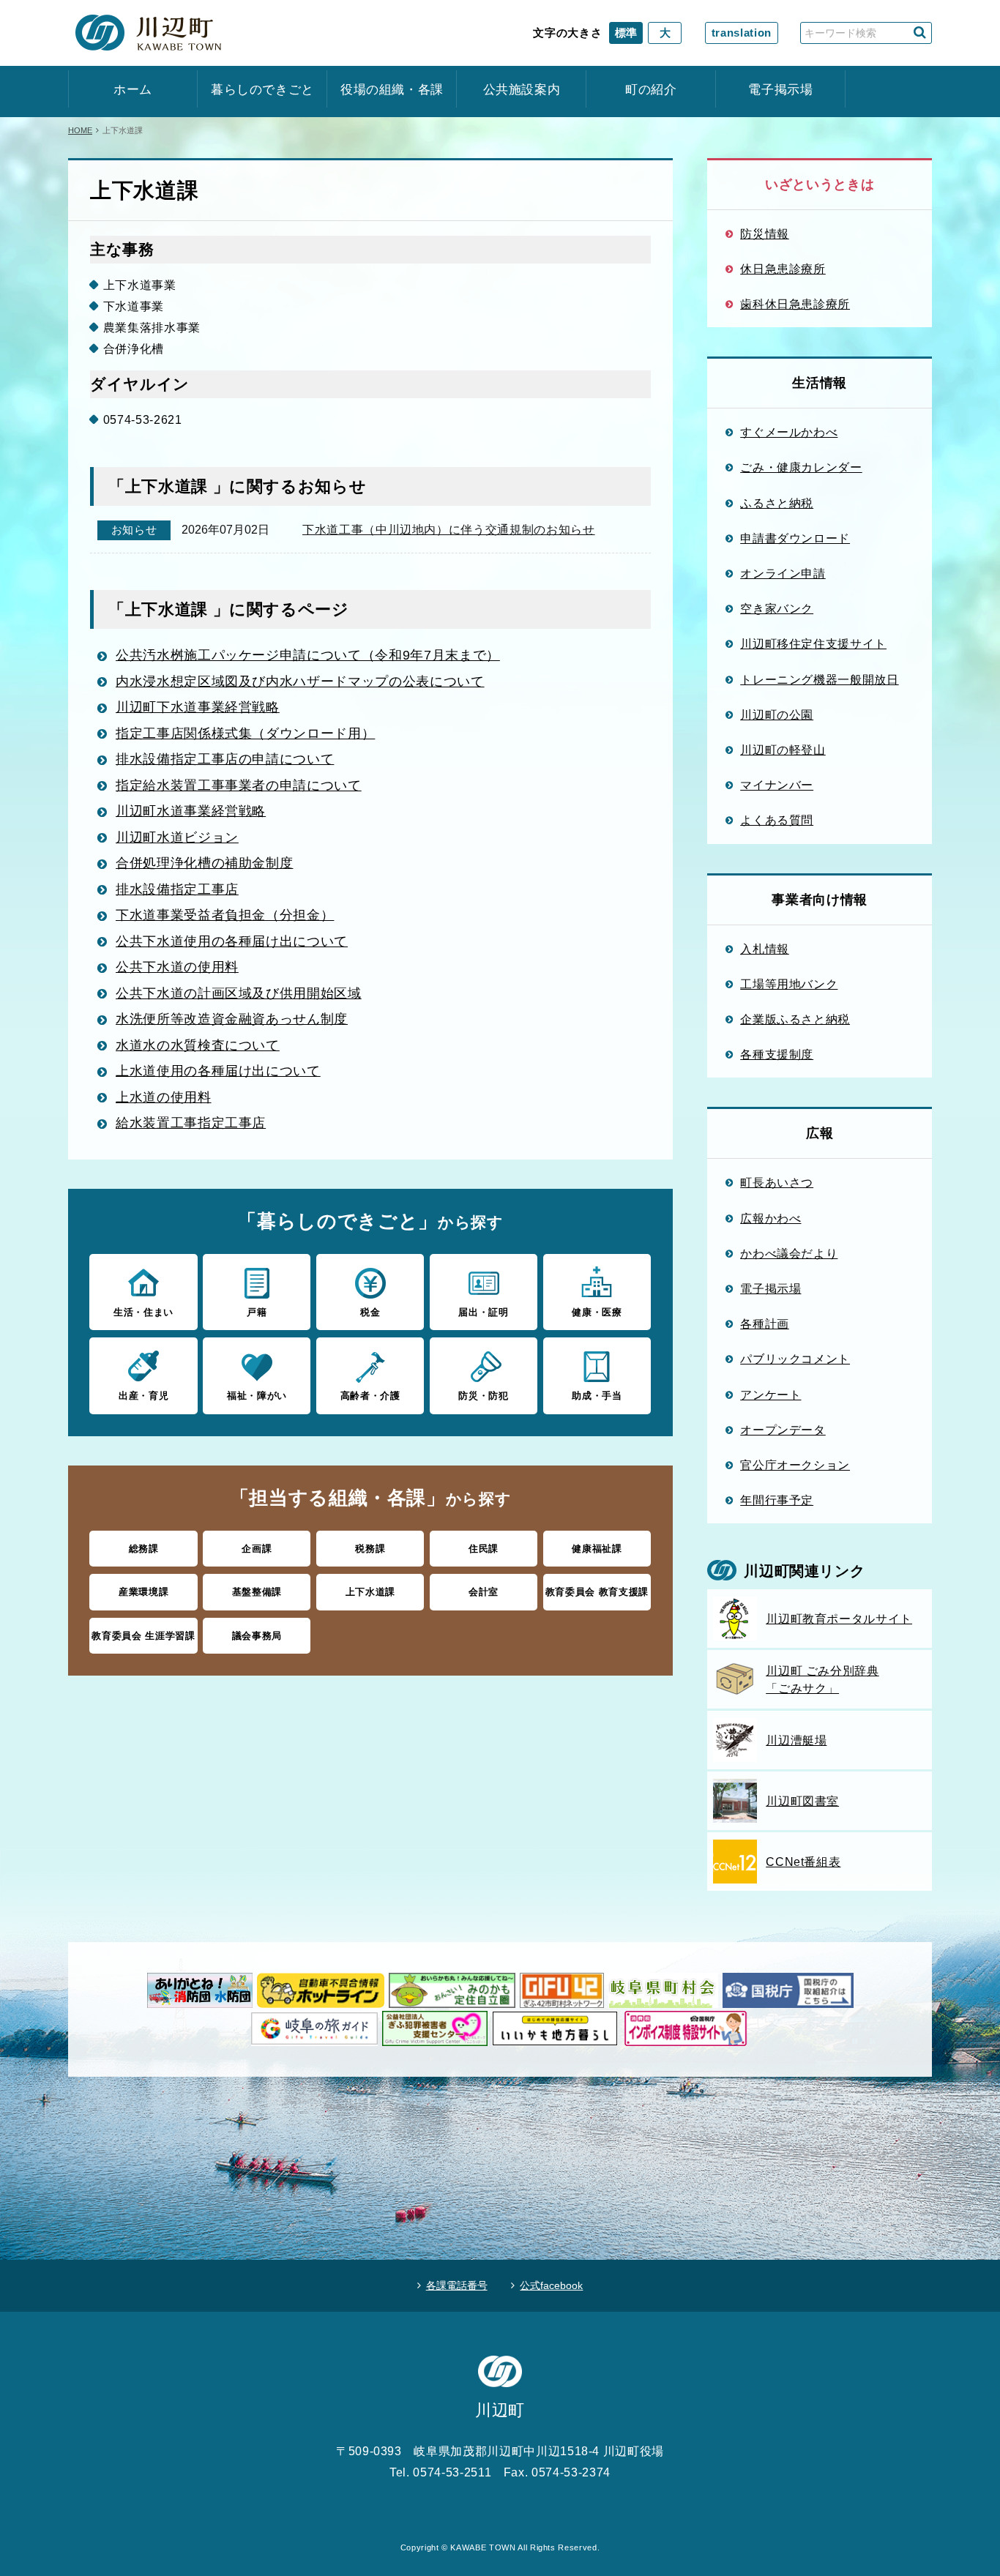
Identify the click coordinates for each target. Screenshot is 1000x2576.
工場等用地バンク (789, 984)
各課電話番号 (457, 2285)
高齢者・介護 (370, 1396)
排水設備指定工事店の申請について (225, 759)
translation (742, 33)
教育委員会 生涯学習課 (143, 1636)
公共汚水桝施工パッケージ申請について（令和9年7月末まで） (308, 655)
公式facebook (551, 2285)
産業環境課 (143, 1592)
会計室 (484, 1592)
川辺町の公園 (777, 714)
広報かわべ (770, 1218)
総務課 (144, 1549)
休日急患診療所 (783, 269)
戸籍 (257, 1312)
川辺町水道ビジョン (177, 837)
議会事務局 (257, 1636)
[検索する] (920, 33)
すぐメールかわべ (789, 432)
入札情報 (765, 949)
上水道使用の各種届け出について (218, 1071)
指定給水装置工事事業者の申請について (239, 785)
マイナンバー (777, 785)
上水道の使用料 (164, 1097)
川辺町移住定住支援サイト (813, 643)
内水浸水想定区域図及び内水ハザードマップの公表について (300, 682)
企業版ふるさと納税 (795, 1019)
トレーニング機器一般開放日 (819, 679)
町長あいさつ (777, 1182)
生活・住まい (143, 1312)
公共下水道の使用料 (177, 967)
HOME (80, 130)
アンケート (770, 1395)
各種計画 (765, 1324)
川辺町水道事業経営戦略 (191, 811)
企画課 (257, 1549)
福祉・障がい (257, 1396)
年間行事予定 (777, 1500)
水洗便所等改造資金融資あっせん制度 (232, 1019)
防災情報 (765, 234)
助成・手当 (597, 1396)
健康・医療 (597, 1312)
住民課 (484, 1549)
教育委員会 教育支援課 (597, 1592)
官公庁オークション (795, 1465)
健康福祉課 (597, 1549)
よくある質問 (777, 820)
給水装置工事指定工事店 (191, 1123)
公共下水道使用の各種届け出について (232, 941)
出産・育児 (143, 1396)
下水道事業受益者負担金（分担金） (225, 915)
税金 (370, 1312)
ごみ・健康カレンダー (801, 467)
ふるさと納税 (777, 503)
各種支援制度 (777, 1054)
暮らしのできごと (262, 90)
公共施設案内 (522, 90)
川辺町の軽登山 (783, 750)
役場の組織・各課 (392, 90)
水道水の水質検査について (198, 1045)
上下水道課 (370, 1592)
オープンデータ (783, 1430)
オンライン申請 (783, 573)
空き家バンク (777, 608)
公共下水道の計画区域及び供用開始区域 (239, 993)
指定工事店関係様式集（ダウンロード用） (245, 733)
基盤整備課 (257, 1592)
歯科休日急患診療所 (795, 304)
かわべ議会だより (789, 1253)
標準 (626, 33)
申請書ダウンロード (795, 538)
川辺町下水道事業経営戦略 (198, 707)
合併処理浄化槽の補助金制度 (204, 863)
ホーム (133, 90)
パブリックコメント (795, 1359)
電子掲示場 (780, 90)
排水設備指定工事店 (177, 889)
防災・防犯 (483, 1396)
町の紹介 (651, 90)
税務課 (370, 1549)
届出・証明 (483, 1312)
